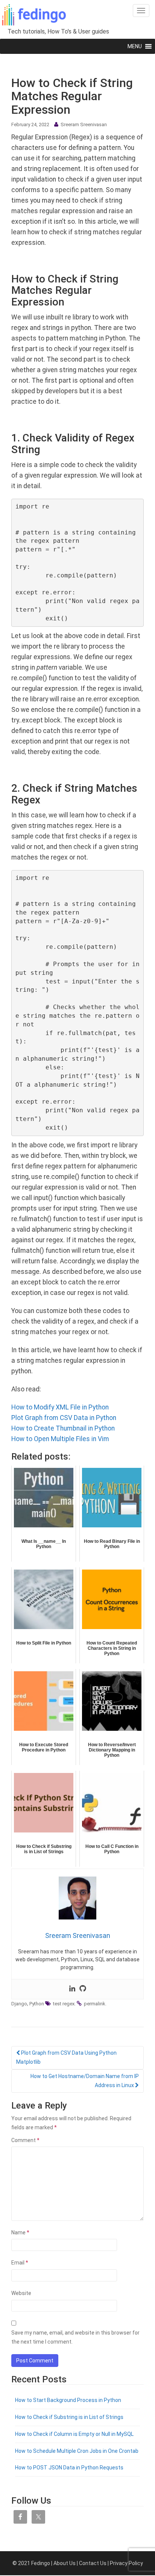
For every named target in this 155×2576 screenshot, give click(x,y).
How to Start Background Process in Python (68, 2400)
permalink (95, 2004)
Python (37, 2004)
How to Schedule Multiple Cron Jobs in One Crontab (77, 2451)
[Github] (83, 1989)
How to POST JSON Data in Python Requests (69, 2468)
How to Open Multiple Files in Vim (60, 1439)
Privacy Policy (126, 2563)
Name (20, 2232)
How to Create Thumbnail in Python (63, 1428)
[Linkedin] (72, 1989)
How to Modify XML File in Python (60, 1407)
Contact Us (93, 2563)
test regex (64, 2004)
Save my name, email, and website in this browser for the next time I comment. (75, 2337)
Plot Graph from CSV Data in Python (64, 1418)
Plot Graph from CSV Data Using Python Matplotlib (66, 2057)
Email (20, 2263)
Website (21, 2293)
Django (19, 2004)
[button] (135, 46)
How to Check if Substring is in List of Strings (69, 2417)
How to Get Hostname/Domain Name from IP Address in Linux (85, 2081)
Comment (25, 2140)
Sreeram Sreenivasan (84, 124)
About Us (65, 2563)
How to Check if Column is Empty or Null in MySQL (74, 2434)
